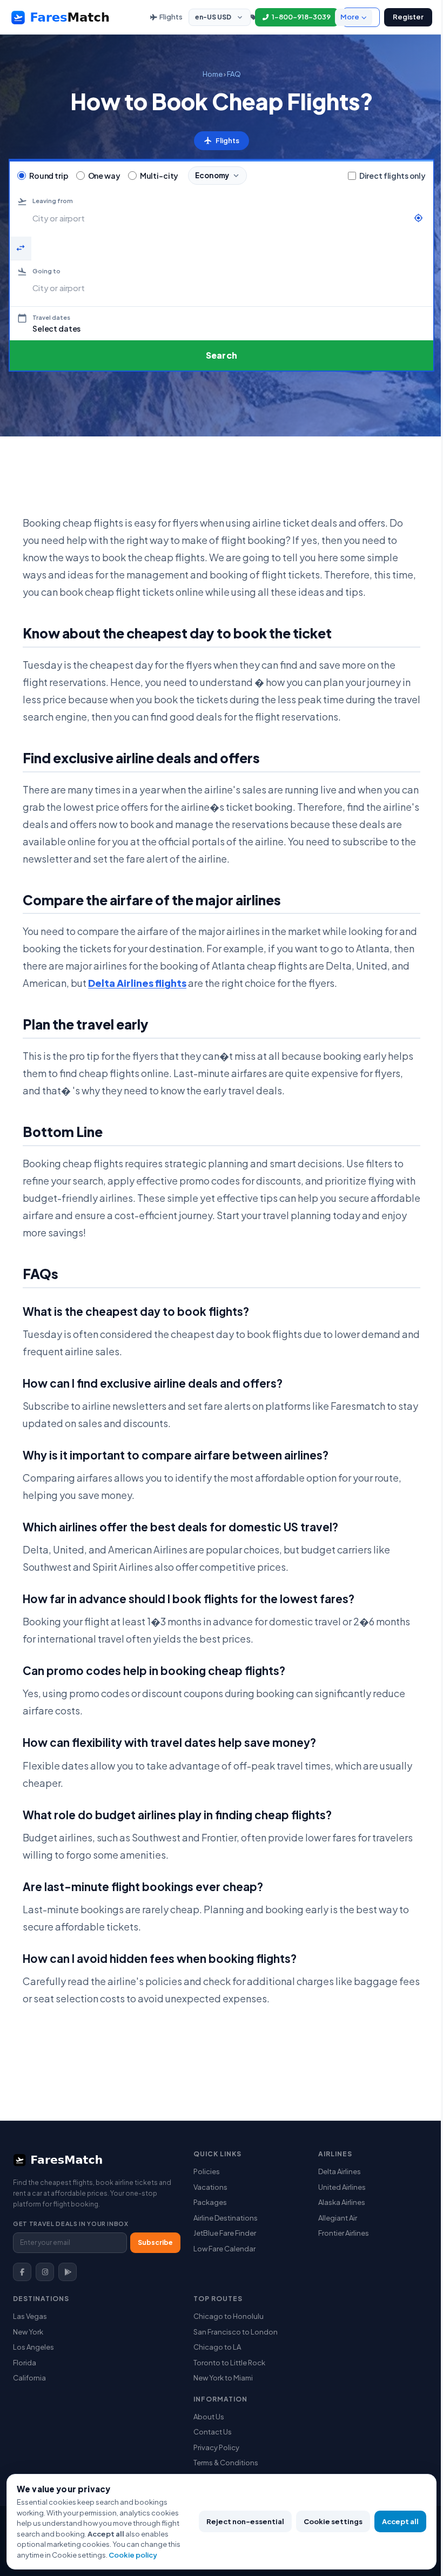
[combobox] (220, 218)
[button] (222, 323)
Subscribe (155, 2242)
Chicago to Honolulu (229, 2316)
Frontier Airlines (344, 2233)
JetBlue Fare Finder (225, 2233)
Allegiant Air (338, 2218)
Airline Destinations (226, 2218)
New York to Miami (223, 2378)
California (29, 2378)
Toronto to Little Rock (229, 2363)
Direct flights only (392, 176)
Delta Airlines (340, 2171)
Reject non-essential (245, 2521)
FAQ (234, 74)
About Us (209, 2417)
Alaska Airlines (342, 2202)
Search (222, 355)
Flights (171, 17)
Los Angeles (33, 2347)
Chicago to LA (217, 2347)
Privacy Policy (216, 2447)
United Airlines (342, 2187)
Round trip (49, 176)
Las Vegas (30, 2316)
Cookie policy (133, 2555)
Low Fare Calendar (224, 2249)
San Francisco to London (236, 2332)
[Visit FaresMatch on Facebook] (22, 2272)
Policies (207, 2171)
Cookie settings (333, 2521)
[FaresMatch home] (70, 17)
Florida (25, 2363)
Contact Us (213, 2432)
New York (28, 2332)
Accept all (400, 2521)
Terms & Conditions (226, 2463)
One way (104, 176)
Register (408, 17)
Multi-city (159, 176)
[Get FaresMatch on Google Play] (68, 2272)
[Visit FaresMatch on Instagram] (45, 2272)
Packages (210, 2202)
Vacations (210, 2187)
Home (213, 74)
